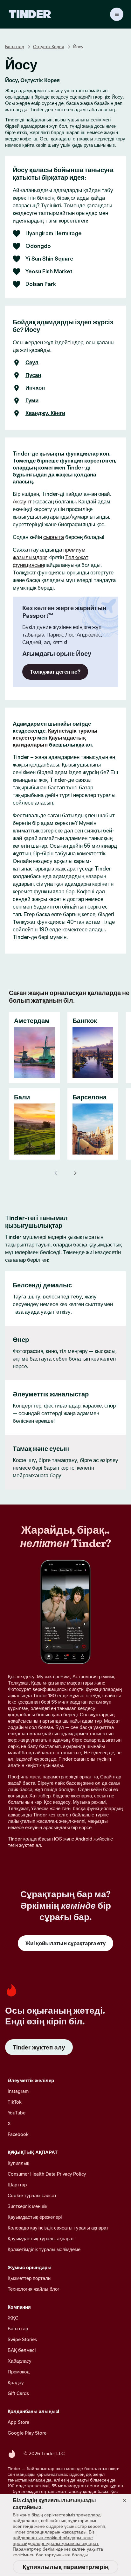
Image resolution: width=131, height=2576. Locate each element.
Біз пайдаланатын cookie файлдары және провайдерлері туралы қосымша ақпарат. (56, 2538)
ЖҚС (13, 2318)
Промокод (19, 2372)
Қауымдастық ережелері (35, 2217)
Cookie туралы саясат (32, 2195)
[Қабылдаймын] (125, 2501)
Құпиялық (18, 2163)
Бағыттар (15, 47)
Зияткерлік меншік (28, 2206)
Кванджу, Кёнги (45, 413)
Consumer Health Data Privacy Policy (47, 2174)
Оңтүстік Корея (49, 47)
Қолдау (16, 2382)
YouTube (17, 2113)
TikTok (15, 2102)
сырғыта (54, 537)
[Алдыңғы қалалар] (56, 1173)
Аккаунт (22, 502)
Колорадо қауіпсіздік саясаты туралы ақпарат (58, 2228)
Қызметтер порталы (30, 2278)
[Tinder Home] (30, 14)
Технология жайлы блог (33, 2289)
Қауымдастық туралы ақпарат (41, 2239)
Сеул (32, 363)
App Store (18, 2422)
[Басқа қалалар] (75, 1173)
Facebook (18, 2134)
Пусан (33, 375)
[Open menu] (117, 14)
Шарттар (17, 2185)
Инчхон (35, 388)
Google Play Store (27, 2433)
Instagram (18, 2091)
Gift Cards (18, 2393)
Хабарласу (20, 2361)
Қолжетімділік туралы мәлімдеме (44, 2249)
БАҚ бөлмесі (22, 2350)
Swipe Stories (22, 2339)
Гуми (32, 401)
